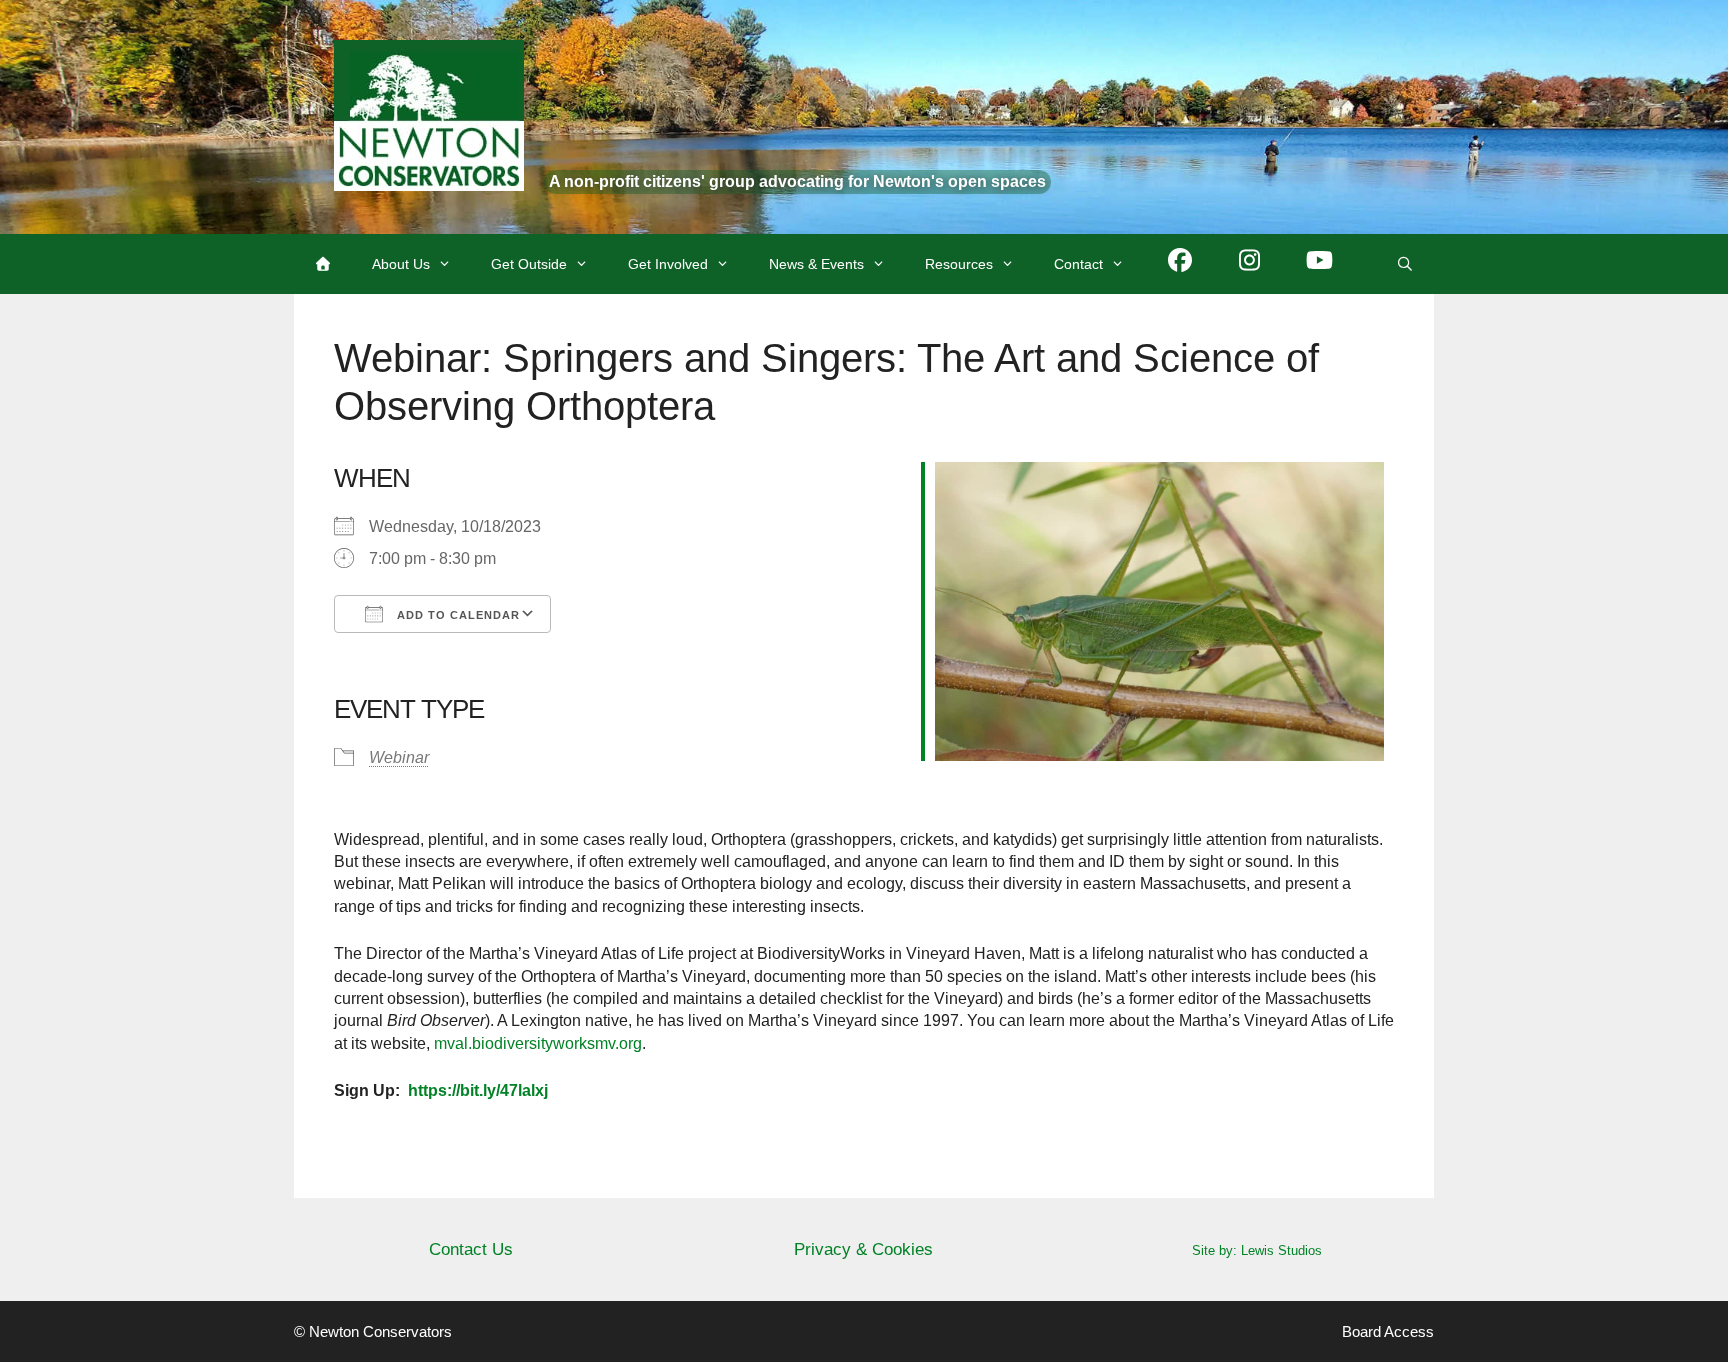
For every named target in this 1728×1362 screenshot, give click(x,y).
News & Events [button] (816, 264)
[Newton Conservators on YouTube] (1320, 264)
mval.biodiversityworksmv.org (538, 1043)
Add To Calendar (456, 615)
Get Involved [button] (668, 264)
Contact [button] (1078, 264)
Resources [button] (959, 264)
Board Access (1388, 1331)
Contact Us (471, 1249)
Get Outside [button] (529, 264)
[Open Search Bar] (1405, 264)
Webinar (399, 757)
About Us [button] (401, 264)
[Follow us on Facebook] (1180, 264)
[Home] (323, 264)
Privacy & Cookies (863, 1249)
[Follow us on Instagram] (1250, 264)
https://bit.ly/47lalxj (478, 1090)
